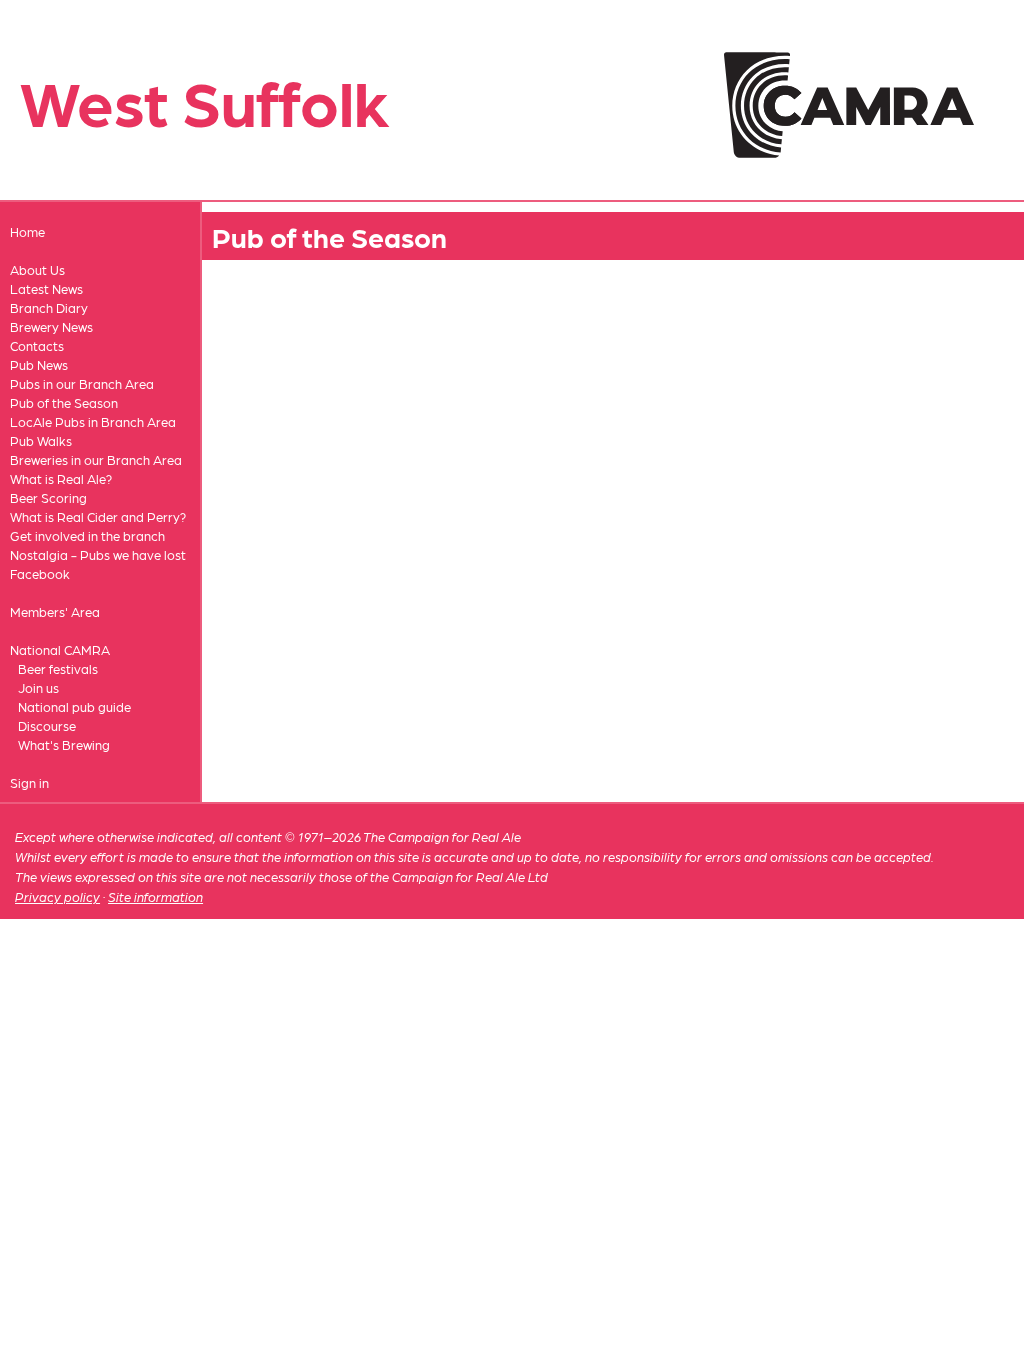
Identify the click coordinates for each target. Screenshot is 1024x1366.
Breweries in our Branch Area (96, 459)
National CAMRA (60, 649)
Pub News (39, 364)
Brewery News (51, 326)
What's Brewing (64, 744)
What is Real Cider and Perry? (98, 516)
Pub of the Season (64, 402)
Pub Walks (41, 440)
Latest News (46, 288)
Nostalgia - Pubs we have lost (98, 554)
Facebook (40, 573)
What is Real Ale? (61, 478)
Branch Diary (49, 307)
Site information (155, 896)
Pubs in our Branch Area (82, 383)
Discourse (47, 725)
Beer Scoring (48, 497)
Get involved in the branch (87, 535)
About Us (37, 269)
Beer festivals (58, 668)
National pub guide (74, 706)
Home (27, 231)
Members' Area (55, 611)
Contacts (37, 345)
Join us (38, 687)
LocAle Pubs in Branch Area (93, 421)
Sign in (29, 782)
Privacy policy (57, 896)
